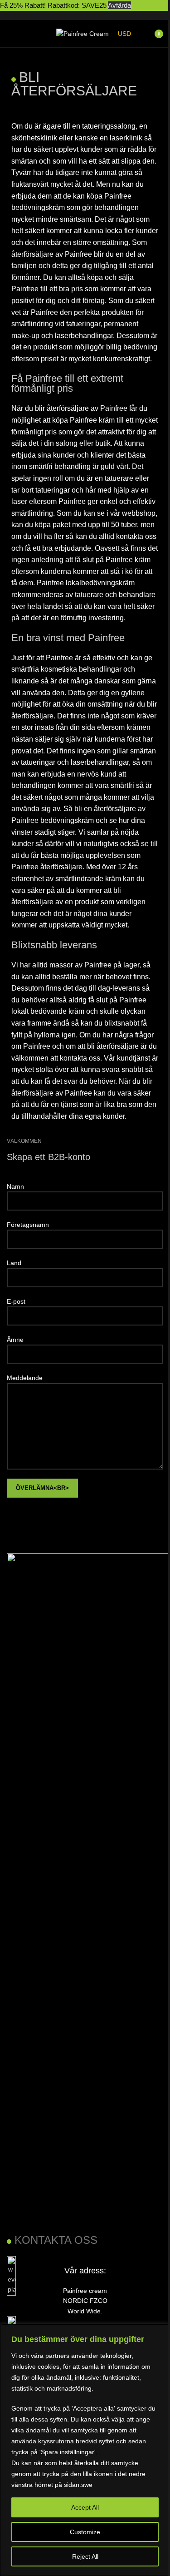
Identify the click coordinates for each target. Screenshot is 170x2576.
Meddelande (25, 1378)
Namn (15, 1186)
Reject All (85, 2556)
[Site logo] (83, 33)
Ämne (15, 1340)
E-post (16, 1301)
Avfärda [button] (119, 5)
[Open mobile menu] (10, 34)
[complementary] (85, 2450)
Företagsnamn (28, 1225)
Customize (85, 2532)
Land (14, 1263)
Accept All (85, 2507)
